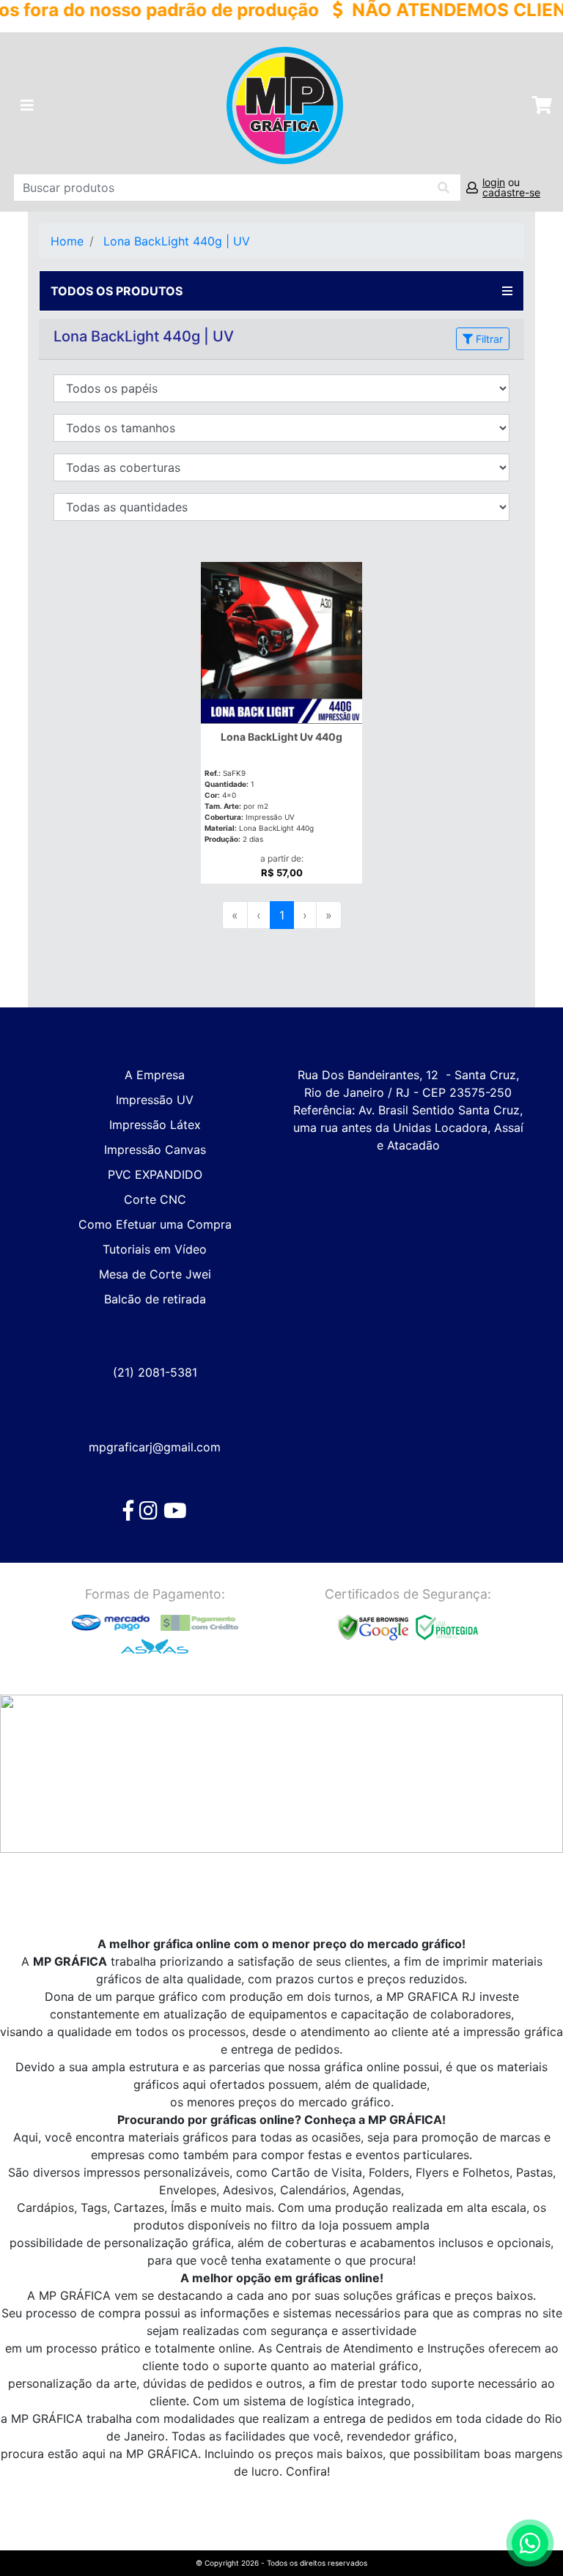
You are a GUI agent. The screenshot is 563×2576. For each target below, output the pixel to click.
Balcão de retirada (155, 1299)
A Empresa (155, 1075)
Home (67, 241)
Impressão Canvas (155, 1150)
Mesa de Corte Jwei (155, 1274)
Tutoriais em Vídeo (155, 1249)
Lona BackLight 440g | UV (177, 241)
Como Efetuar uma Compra (155, 1224)
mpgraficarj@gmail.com (155, 1447)
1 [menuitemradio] (282, 915)
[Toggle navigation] (27, 106)
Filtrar (488, 339)
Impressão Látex (155, 1125)
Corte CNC (155, 1199)
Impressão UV (155, 1100)
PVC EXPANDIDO (155, 1174)
